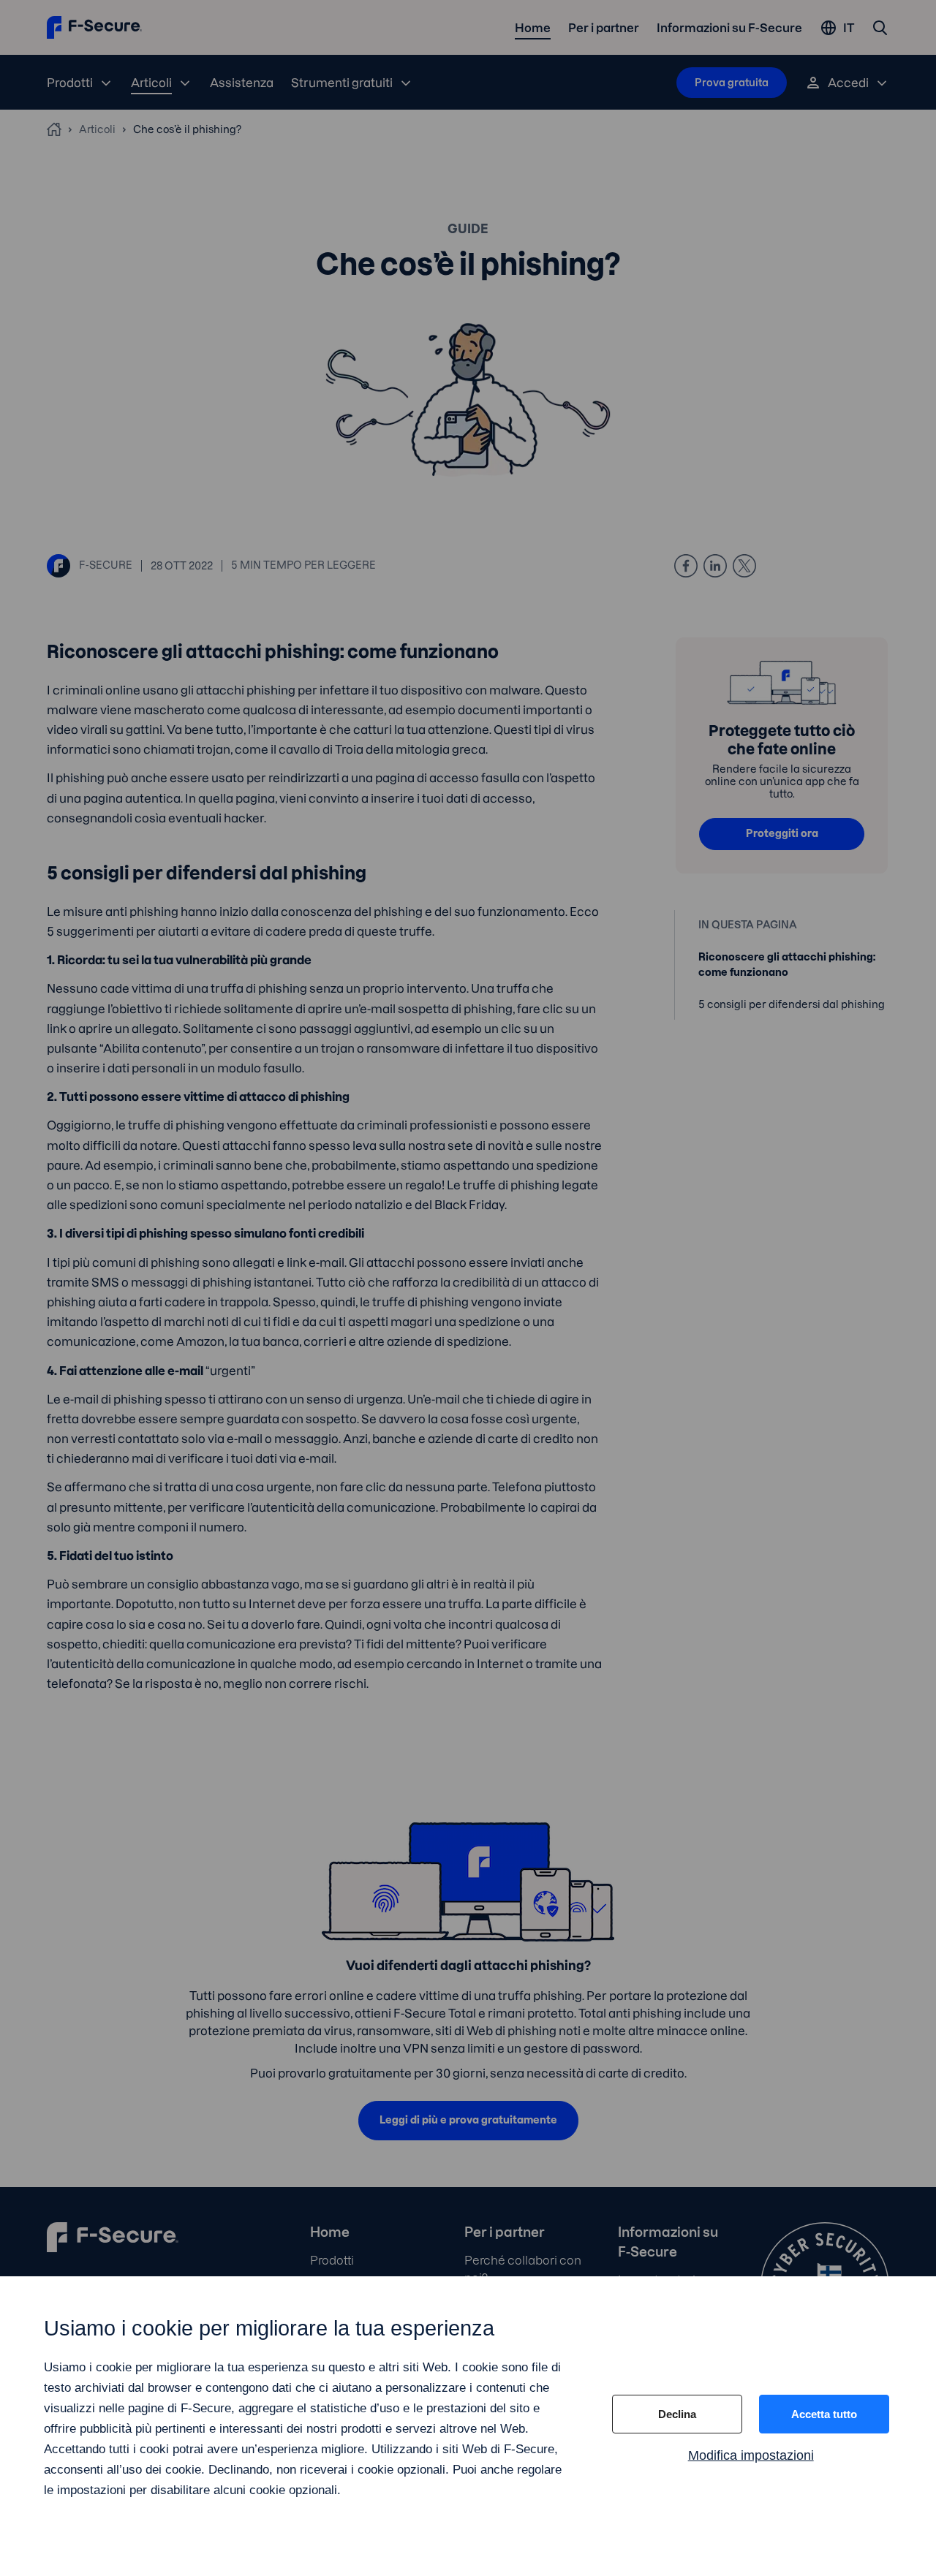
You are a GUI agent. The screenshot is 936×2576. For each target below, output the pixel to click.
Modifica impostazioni (751, 2455)
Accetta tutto (824, 2414)
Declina (677, 2414)
